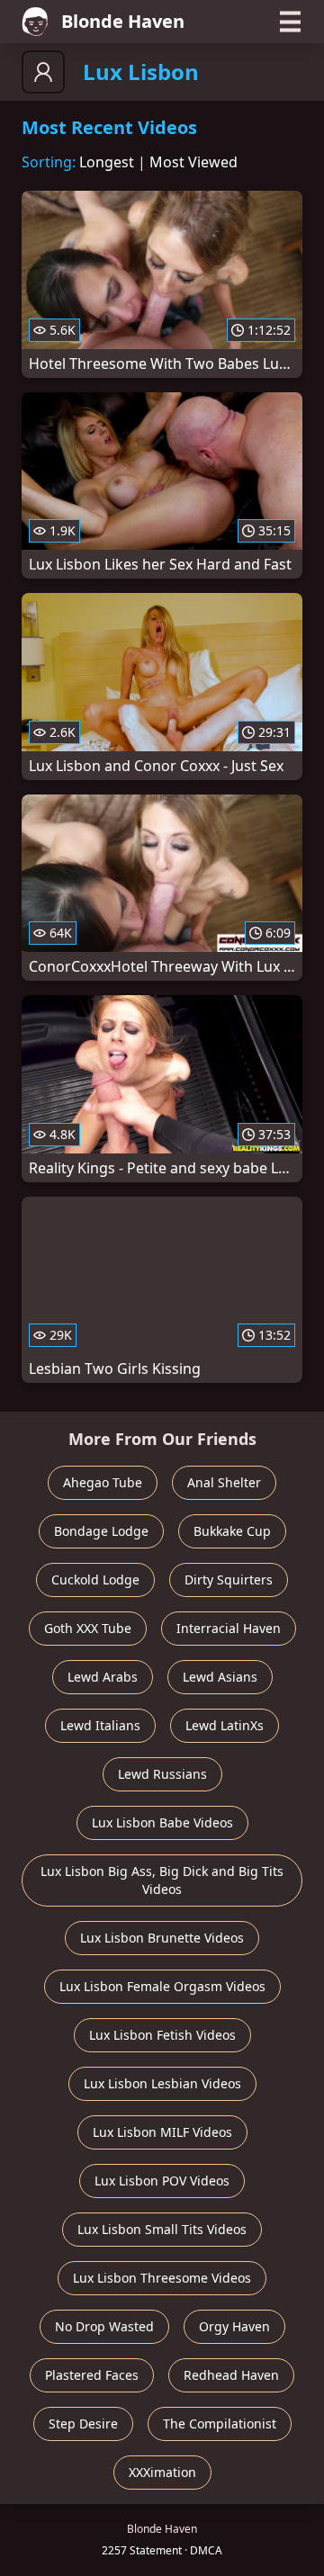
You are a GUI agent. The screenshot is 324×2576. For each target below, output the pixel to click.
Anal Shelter (224, 1482)
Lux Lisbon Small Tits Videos (162, 2229)
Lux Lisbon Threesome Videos (162, 2278)
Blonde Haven (123, 21)
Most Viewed (193, 162)
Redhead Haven (231, 2375)
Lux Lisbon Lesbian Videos (162, 2083)
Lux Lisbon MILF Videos (162, 2132)
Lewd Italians (100, 1725)
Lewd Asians (220, 1677)
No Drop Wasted (104, 2326)
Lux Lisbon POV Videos (162, 2181)
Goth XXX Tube (88, 1628)
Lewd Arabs (103, 1677)
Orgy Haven (234, 2326)
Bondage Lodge (101, 1531)
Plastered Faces (92, 2375)
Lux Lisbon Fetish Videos (162, 2035)
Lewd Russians (162, 1774)
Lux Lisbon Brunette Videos (162, 1938)
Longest (107, 162)
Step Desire (83, 2423)
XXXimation (162, 2472)
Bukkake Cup (232, 1531)
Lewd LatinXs (225, 1725)
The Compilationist (220, 2423)
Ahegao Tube (103, 1482)
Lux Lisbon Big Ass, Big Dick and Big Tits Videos (162, 1880)
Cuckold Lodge (95, 1580)
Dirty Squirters (229, 1580)
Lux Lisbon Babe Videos (162, 1822)
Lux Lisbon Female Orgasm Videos (162, 1986)
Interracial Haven (229, 1628)
